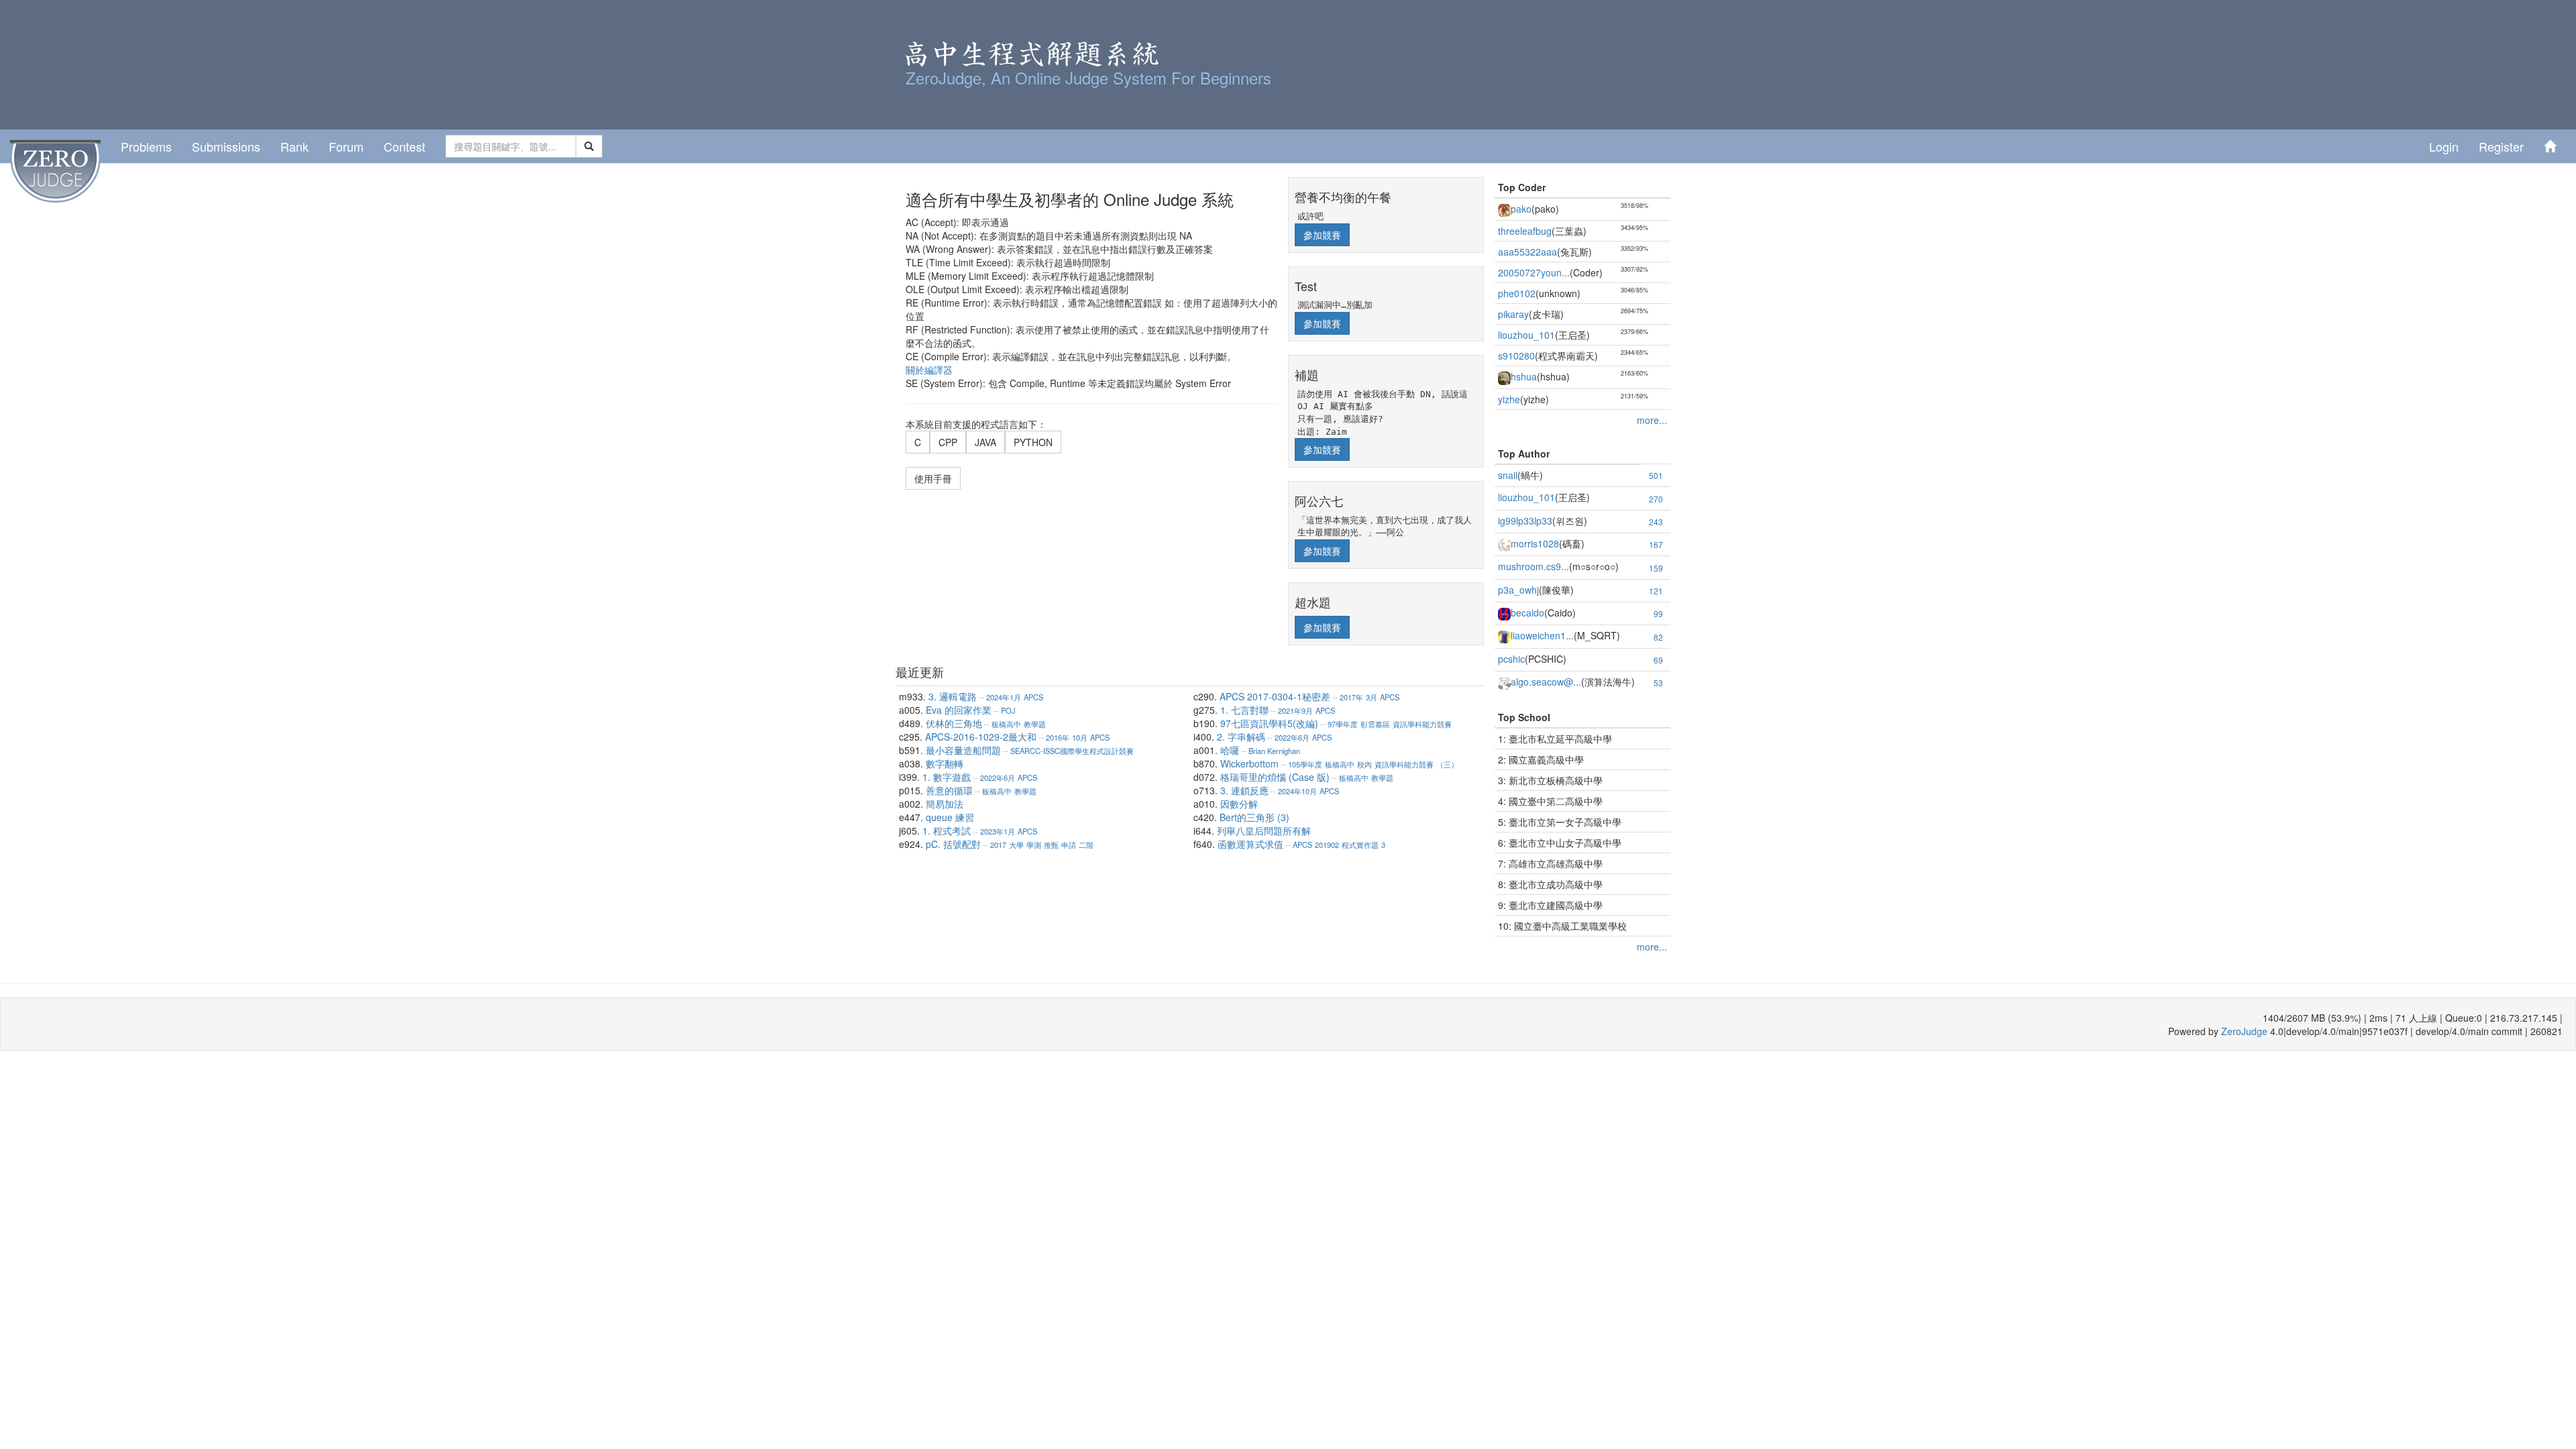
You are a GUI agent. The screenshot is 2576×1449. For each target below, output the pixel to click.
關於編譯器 (929, 370)
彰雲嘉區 (1375, 724)
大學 (1016, 845)
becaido (1527, 612)
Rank (294, 146)
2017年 (1351, 697)
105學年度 (1305, 764)
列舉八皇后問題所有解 (1264, 830)
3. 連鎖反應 (1244, 790)
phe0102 (1517, 293)
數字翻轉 (945, 763)
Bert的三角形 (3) (1254, 817)
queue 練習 (950, 817)
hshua (1524, 376)
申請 (1069, 845)
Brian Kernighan (1274, 751)
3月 (1372, 697)
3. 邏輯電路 (953, 696)
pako (1521, 209)
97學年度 (1343, 724)
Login (2444, 146)
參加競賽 (1322, 235)
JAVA (985, 442)
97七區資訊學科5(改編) (1269, 723)
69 (1658, 660)
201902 (1327, 845)
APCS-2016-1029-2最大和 (981, 737)
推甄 (1051, 845)
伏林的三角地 (954, 723)
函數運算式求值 (1250, 844)
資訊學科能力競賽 (1422, 724)
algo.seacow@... (1546, 682)
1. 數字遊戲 (947, 777)
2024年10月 (1297, 791)
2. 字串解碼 (1241, 737)
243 (1656, 522)
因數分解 (1239, 804)
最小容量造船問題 (963, 750)
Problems (146, 146)
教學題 (1035, 724)
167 (1656, 544)
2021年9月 (1295, 710)
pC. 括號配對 (953, 844)
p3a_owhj (1518, 590)
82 (1658, 637)
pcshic (1511, 659)
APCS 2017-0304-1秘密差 (1275, 696)
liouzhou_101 (1526, 335)
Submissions (226, 146)
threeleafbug (1525, 231)
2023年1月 (998, 831)
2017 (998, 845)
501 (1656, 475)
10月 (1080, 737)
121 (1656, 591)
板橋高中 (1006, 724)
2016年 (1058, 737)
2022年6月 (998, 777)
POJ (1008, 710)
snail (1508, 475)
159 (1656, 568)
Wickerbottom (1249, 763)
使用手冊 (933, 478)
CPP (948, 442)
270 (1656, 499)
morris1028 (1535, 543)
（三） (1447, 764)
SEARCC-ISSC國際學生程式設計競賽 (1072, 751)
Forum (346, 146)
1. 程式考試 (947, 830)
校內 (1364, 764)
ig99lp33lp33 (1525, 521)
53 (1658, 683)
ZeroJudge (2244, 1031)
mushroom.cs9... (1534, 566)
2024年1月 (1004, 697)
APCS (1033, 697)
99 (1658, 613)
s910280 (1516, 356)
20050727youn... (1534, 272)
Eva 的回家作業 (959, 710)
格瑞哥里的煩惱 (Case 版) (1275, 777)
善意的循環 (949, 790)
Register (2501, 146)
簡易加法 (945, 804)
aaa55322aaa (1527, 252)
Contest (405, 146)
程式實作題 (1360, 845)
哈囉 (1230, 750)
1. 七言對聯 (1244, 710)
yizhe (1509, 399)
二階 (1086, 845)
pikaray (1513, 314)
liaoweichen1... (1542, 635)
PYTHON (1033, 442)
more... (1652, 420)
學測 (1034, 845)
